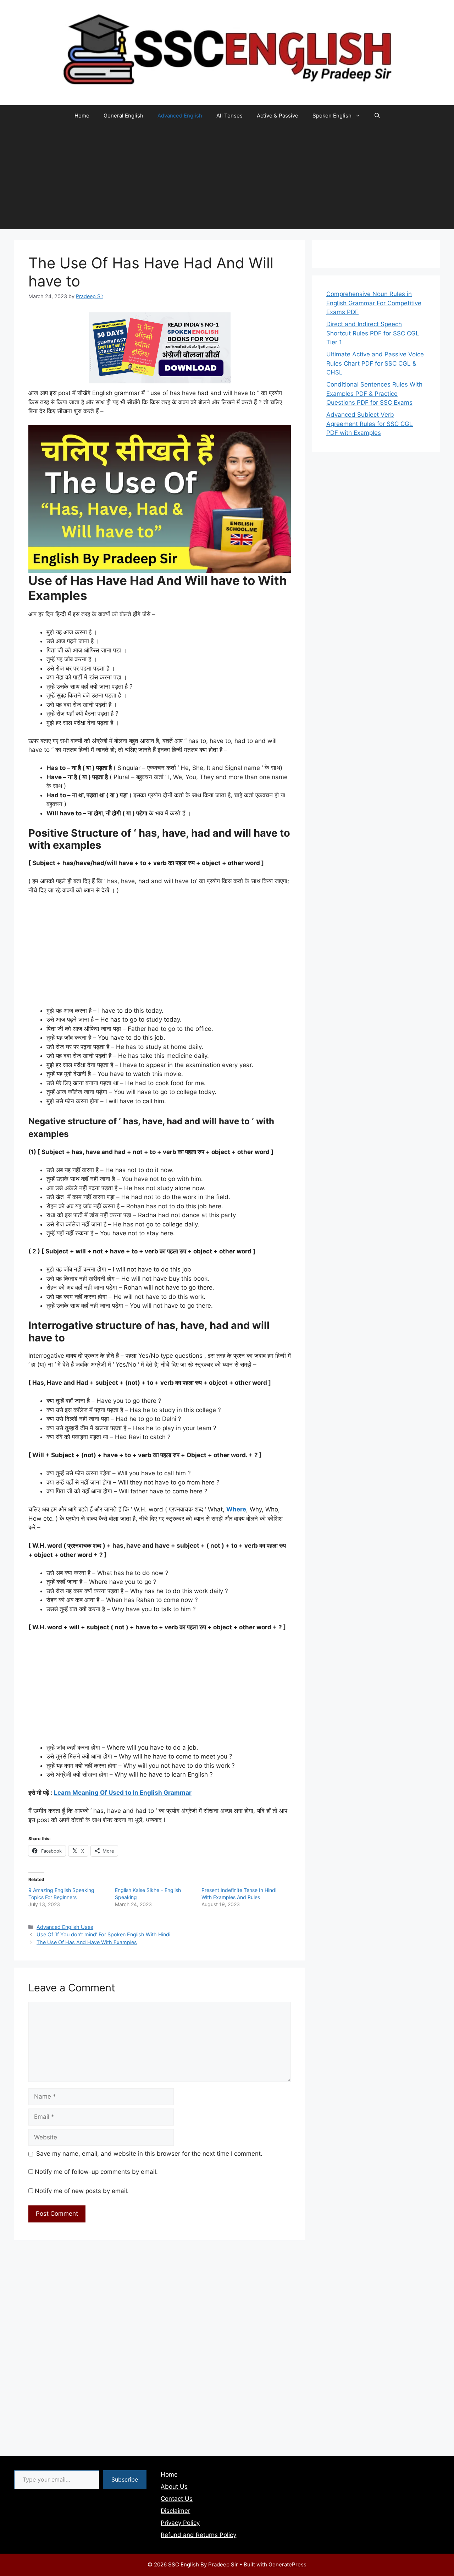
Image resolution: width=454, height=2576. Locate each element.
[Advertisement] (227, 180)
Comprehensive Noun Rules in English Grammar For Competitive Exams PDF (374, 303)
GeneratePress (287, 2564)
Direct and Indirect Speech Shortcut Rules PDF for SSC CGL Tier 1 (373, 333)
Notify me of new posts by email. (82, 2191)
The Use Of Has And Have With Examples (87, 1942)
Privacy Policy (180, 2523)
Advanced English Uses (65, 1927)
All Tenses (229, 116)
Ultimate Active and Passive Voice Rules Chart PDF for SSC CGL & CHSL (375, 363)
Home (82, 116)
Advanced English (180, 116)
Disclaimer (175, 2511)
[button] (377, 116)
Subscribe (125, 2479)
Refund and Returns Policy (198, 2535)
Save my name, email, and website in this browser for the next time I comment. (149, 2154)
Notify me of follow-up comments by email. (96, 2172)
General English (123, 116)
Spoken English (332, 116)
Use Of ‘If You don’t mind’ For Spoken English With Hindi (103, 1934)
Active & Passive (278, 116)
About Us (174, 2487)
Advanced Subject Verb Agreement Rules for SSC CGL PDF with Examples (370, 424)
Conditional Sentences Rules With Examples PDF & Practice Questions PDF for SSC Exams (374, 393)
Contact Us (177, 2499)
